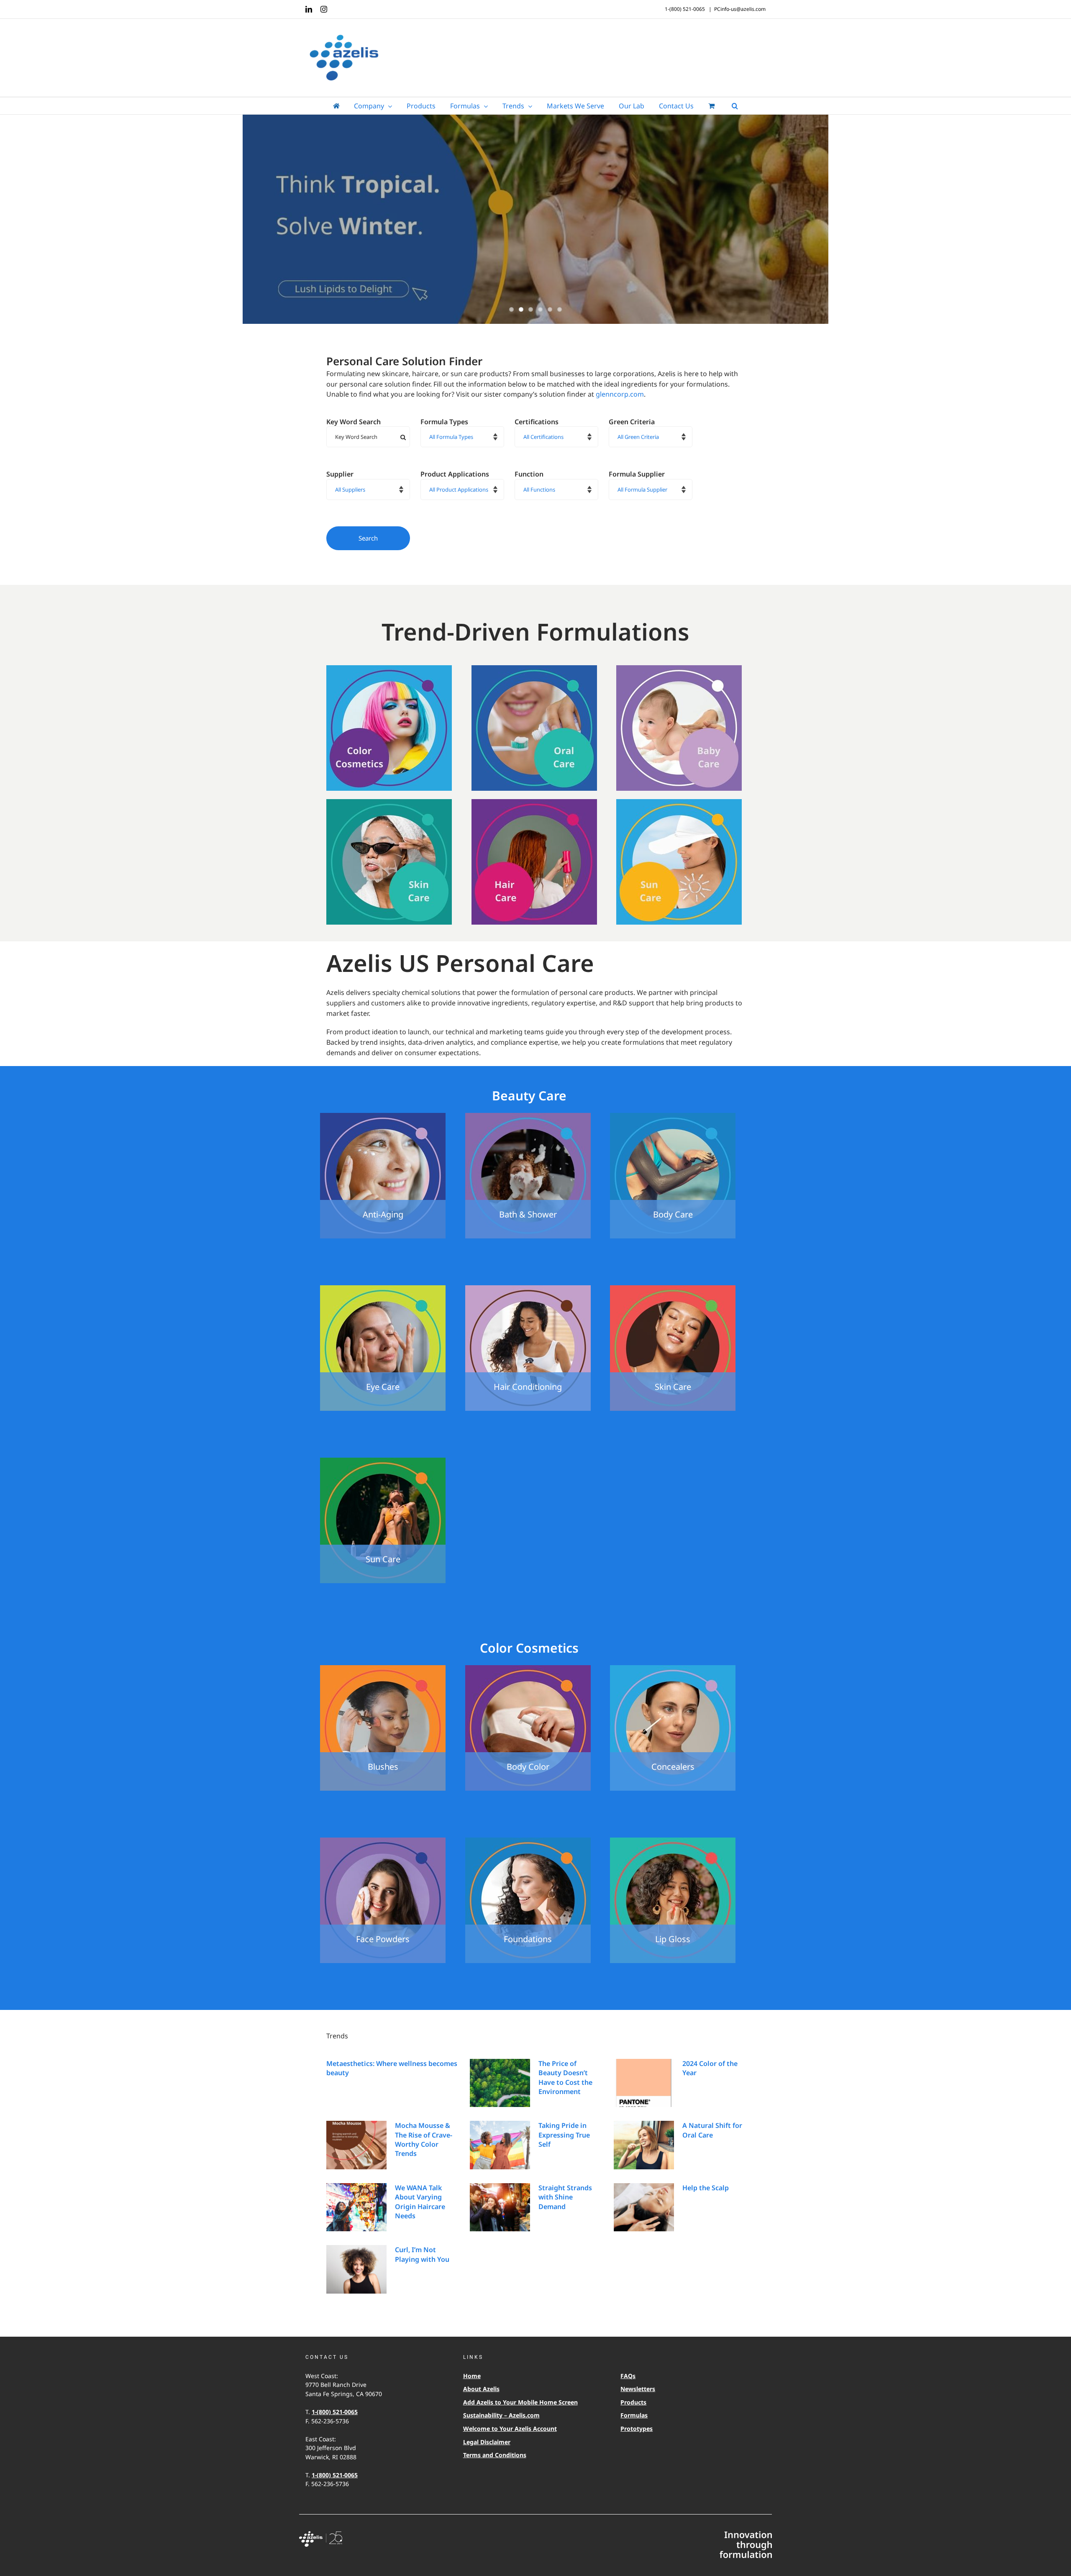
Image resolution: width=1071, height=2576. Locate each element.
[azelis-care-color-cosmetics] (389, 669)
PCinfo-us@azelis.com (740, 9)
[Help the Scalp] (644, 2207)
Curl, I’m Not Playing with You (422, 2254)
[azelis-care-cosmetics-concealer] (673, 1669)
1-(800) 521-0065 (335, 2412)
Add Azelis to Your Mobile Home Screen (520, 2402)
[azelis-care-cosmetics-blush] (383, 1669)
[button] (735, 106)
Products (633, 2402)
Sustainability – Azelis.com (501, 2415)
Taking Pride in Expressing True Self (564, 2135)
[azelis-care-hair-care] (534, 802)
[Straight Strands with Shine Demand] (500, 2207)
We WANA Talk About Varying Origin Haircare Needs (420, 2202)
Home (472, 2376)
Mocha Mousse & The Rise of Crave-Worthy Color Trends (424, 2139)
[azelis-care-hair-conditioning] (528, 1289)
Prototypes (637, 2429)
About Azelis (481, 2389)
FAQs (628, 2376)
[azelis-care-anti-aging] (383, 1116)
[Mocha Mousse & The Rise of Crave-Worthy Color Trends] (356, 2145)
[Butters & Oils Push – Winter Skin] (535, 220)
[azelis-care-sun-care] (679, 802)
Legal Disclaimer (487, 2442)
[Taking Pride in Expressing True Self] (500, 2145)
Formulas (634, 2415)
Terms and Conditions (495, 2455)
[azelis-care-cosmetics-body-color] (528, 1669)
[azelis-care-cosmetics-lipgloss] (673, 1841)
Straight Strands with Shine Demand (565, 2197)
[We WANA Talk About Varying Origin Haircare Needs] (356, 2207)
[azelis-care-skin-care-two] (673, 1289)
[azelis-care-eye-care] (383, 1289)
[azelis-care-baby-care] (679, 669)
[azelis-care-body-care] (673, 1116)
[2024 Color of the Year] (644, 2083)
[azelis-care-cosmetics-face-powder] (383, 1841)
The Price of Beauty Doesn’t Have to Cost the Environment (565, 2077)
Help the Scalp (706, 2188)
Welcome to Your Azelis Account (510, 2429)
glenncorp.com (620, 394)
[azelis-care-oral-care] (534, 669)
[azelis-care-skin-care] (389, 802)
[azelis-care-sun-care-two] (383, 1461)
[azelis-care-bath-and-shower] (528, 1116)
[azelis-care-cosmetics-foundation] (528, 1841)
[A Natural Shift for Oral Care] (644, 2145)
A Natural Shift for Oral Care (712, 2130)
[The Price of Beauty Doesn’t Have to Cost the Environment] (500, 2083)
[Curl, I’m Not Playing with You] (356, 2269)
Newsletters (638, 2389)
